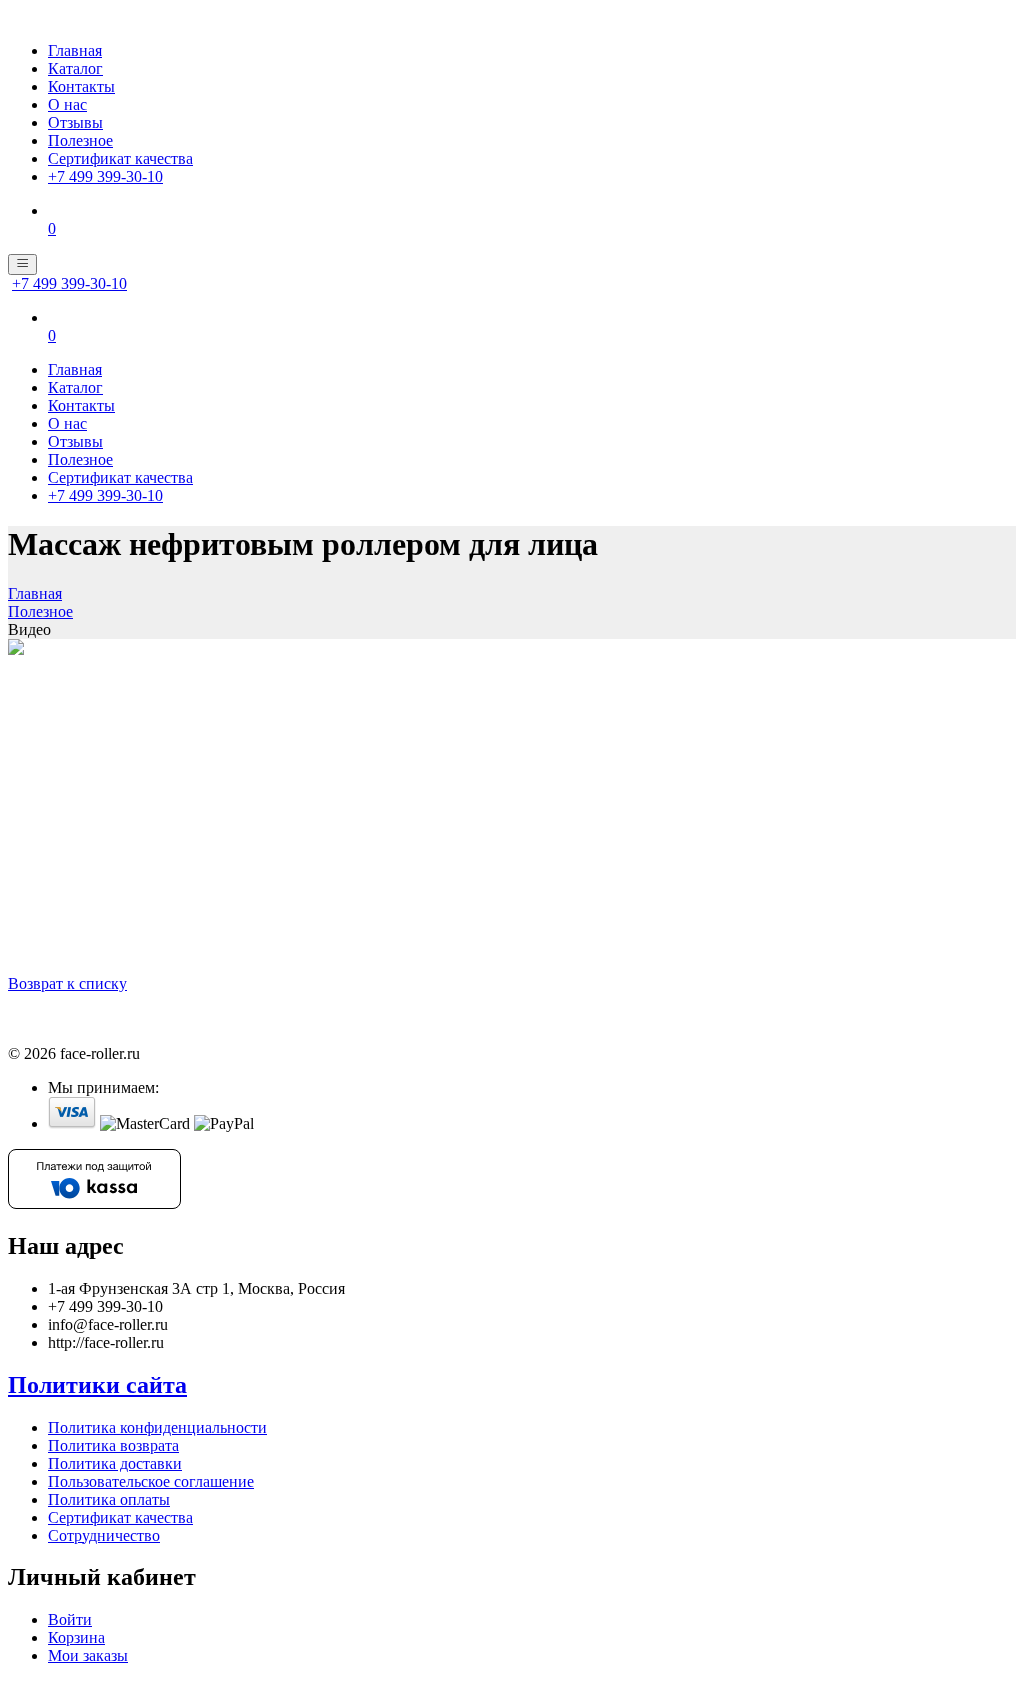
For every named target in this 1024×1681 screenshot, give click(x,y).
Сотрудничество (104, 1535)
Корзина (76, 1637)
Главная (75, 50)
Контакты (81, 86)
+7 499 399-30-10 (105, 176)
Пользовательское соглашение (151, 1481)
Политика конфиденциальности (157, 1427)
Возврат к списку (67, 983)
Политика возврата (113, 1445)
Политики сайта (97, 1385)
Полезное (80, 140)
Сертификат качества (120, 158)
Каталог (75, 68)
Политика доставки (115, 1463)
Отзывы (75, 122)
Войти (70, 1619)
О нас (67, 104)
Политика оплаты (109, 1499)
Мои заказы (88, 1655)
